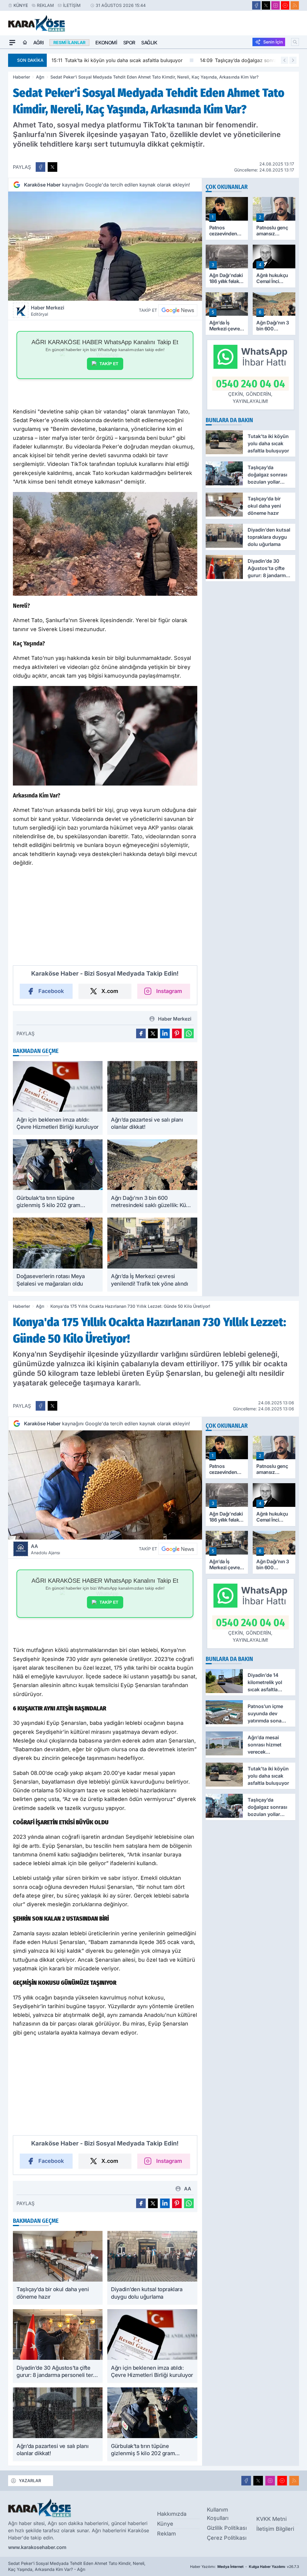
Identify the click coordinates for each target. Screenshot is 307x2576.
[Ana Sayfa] (25, 43)
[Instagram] (276, 5)
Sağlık (149, 43)
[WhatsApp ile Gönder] (189, 1033)
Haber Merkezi (48, 311)
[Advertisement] (105, 919)
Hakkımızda (172, 2514)
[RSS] (295, 5)
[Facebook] (256, 5)
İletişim (72, 5)
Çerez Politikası (227, 2538)
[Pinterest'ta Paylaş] (177, 1033)
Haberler (21, 77)
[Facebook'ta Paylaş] (40, 167)
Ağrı (38, 43)
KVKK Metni (271, 2519)
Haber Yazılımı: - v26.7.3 (244, 2567)
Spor (129, 43)
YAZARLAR (30, 2481)
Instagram (169, 991)
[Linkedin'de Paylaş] (165, 1033)
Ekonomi (106, 43)
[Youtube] (285, 5)
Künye (21, 5)
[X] (266, 5)
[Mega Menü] (12, 43)
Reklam (45, 5)
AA (45, 1549)
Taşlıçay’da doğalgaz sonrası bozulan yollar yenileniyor (149, 60)
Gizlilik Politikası (227, 2528)
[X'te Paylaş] (52, 167)
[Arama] (295, 42)
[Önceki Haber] (285, 60)
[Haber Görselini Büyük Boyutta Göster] (105, 246)
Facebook (51, 991)
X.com (110, 991)
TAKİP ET (109, 364)
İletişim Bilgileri (275, 2529)
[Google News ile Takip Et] (178, 310)
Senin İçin (273, 42)
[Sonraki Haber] (293, 60)
